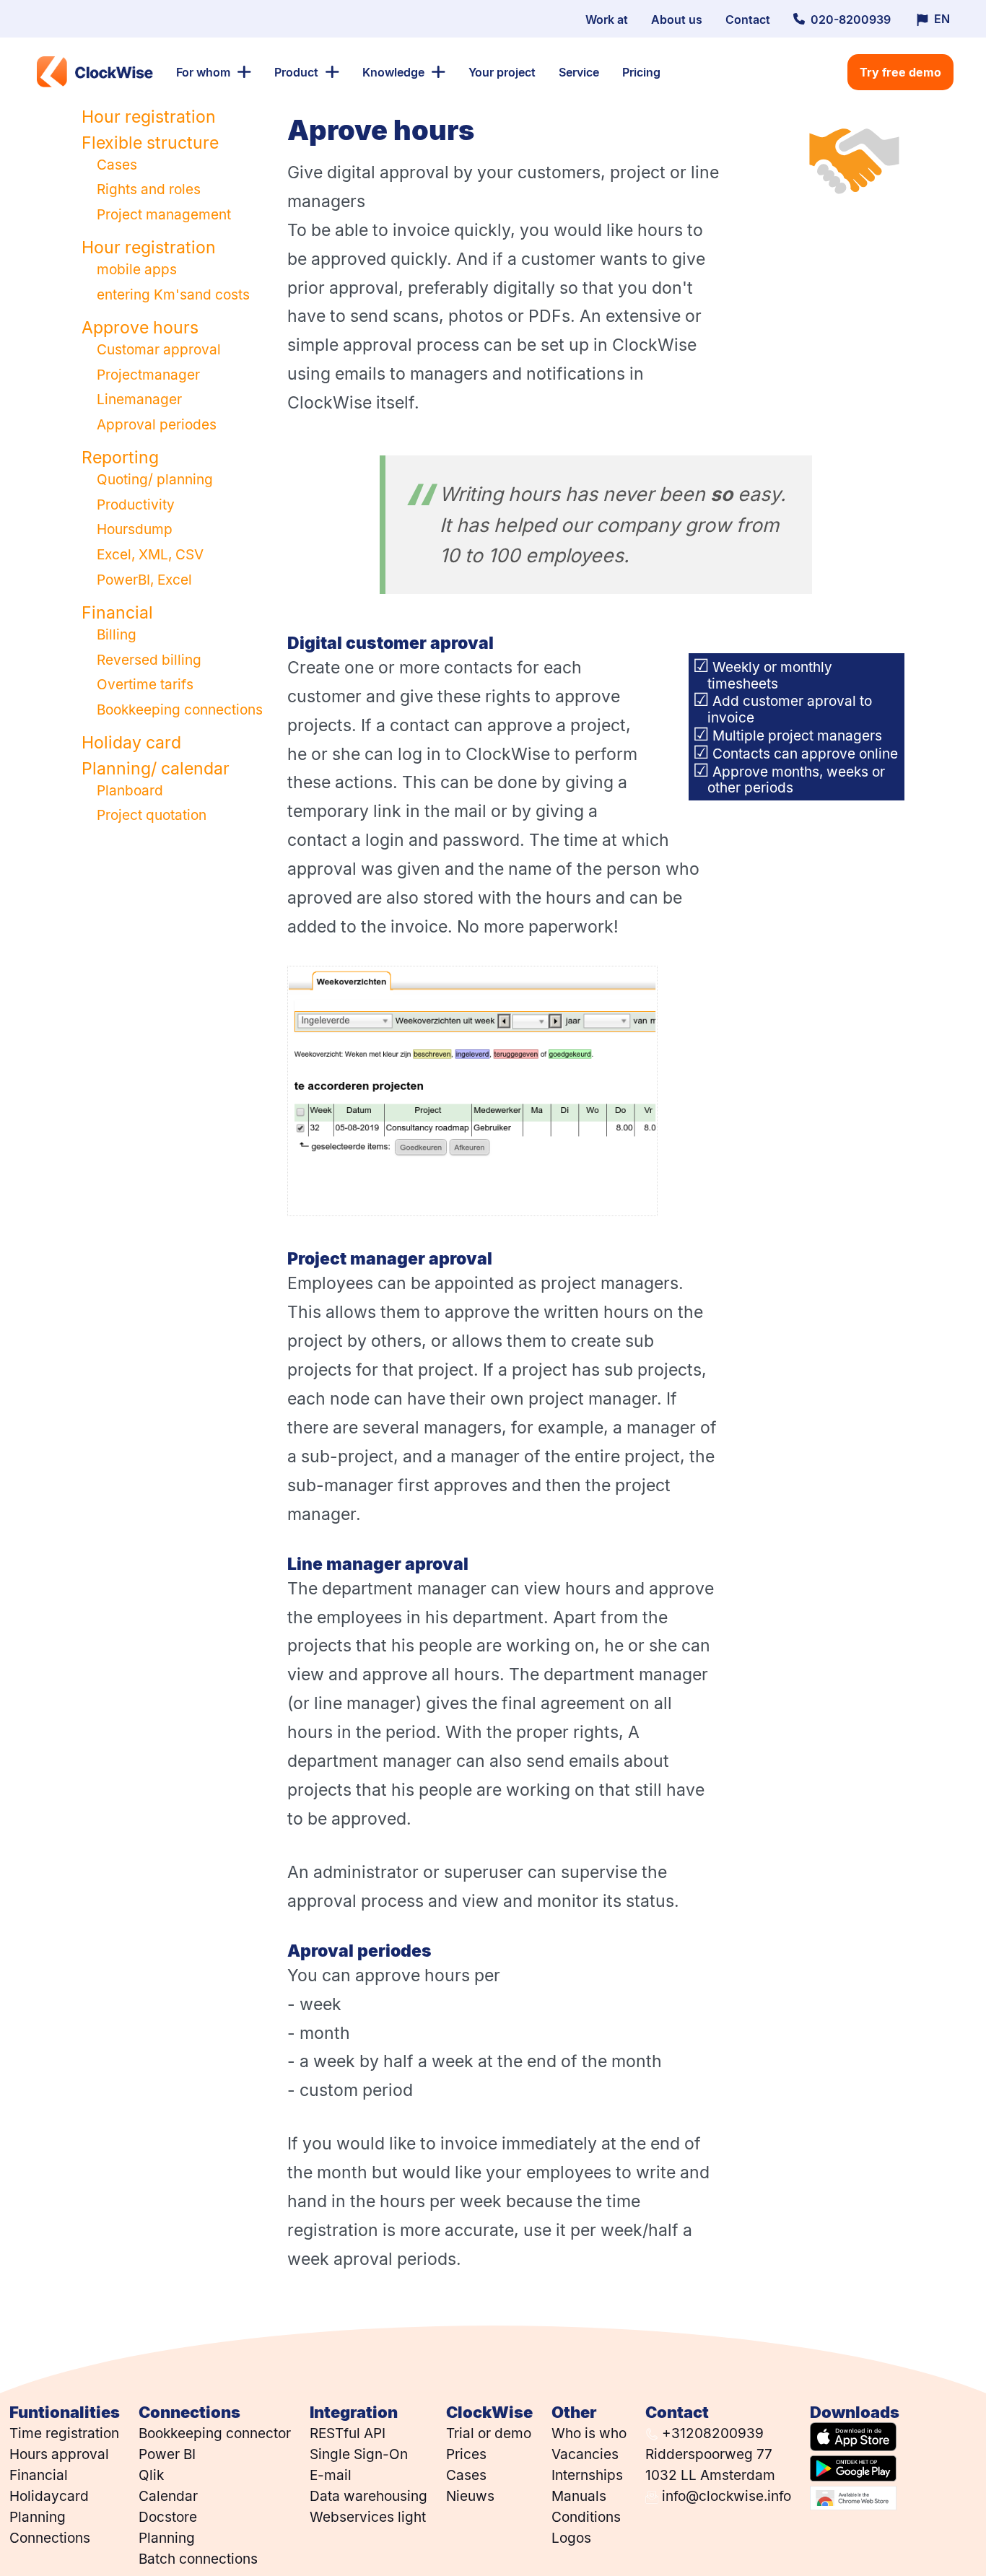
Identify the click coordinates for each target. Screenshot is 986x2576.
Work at (607, 19)
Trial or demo (489, 2433)
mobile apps (137, 269)
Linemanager (139, 399)
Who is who (589, 2433)
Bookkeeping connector (215, 2433)
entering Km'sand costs (173, 294)
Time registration (64, 2433)
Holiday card (131, 742)
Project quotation (152, 815)
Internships (587, 2475)
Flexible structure (150, 142)
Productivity (136, 504)
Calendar (168, 2496)
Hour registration (149, 116)
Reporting (120, 457)
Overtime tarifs (145, 684)
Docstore (168, 2516)
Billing (117, 634)
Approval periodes (157, 424)
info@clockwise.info (725, 2496)
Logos (571, 2537)
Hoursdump (135, 529)
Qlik (151, 2475)
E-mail (331, 2475)
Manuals (579, 2496)
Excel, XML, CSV (150, 554)
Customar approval (159, 349)
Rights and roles (149, 189)
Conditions (586, 2516)
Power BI (167, 2454)
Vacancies (585, 2454)
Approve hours (140, 327)
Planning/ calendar (156, 768)
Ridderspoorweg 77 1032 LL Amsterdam (710, 2464)
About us (677, 19)
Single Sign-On (359, 2454)
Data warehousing (368, 2496)
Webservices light (368, 2516)
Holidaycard (49, 2496)
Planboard (130, 790)
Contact (748, 19)
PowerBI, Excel (144, 579)
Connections (50, 2537)
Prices (466, 2454)
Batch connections (198, 2558)
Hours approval (59, 2454)
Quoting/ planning (155, 479)
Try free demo (900, 72)
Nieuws (470, 2496)
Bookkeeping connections (180, 709)
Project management (164, 214)
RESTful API (348, 2433)
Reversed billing (149, 659)
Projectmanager (148, 374)
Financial (117, 612)
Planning (38, 2516)
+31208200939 (711, 2433)
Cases (117, 164)
